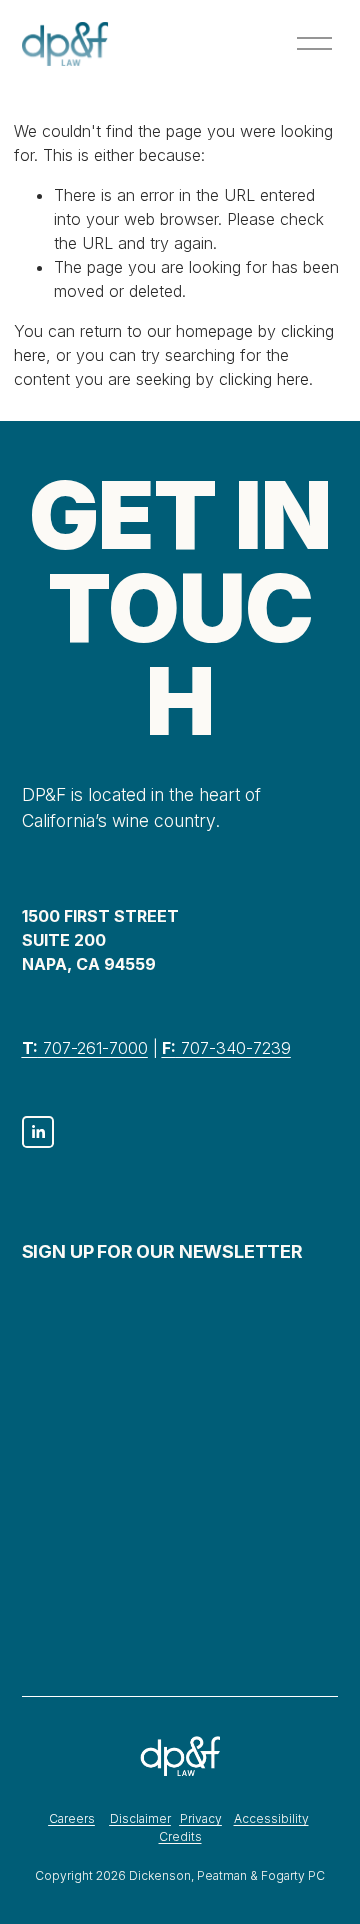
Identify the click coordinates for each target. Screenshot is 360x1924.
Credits (180, 1836)
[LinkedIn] (38, 1132)
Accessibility (271, 1818)
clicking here (264, 379)
